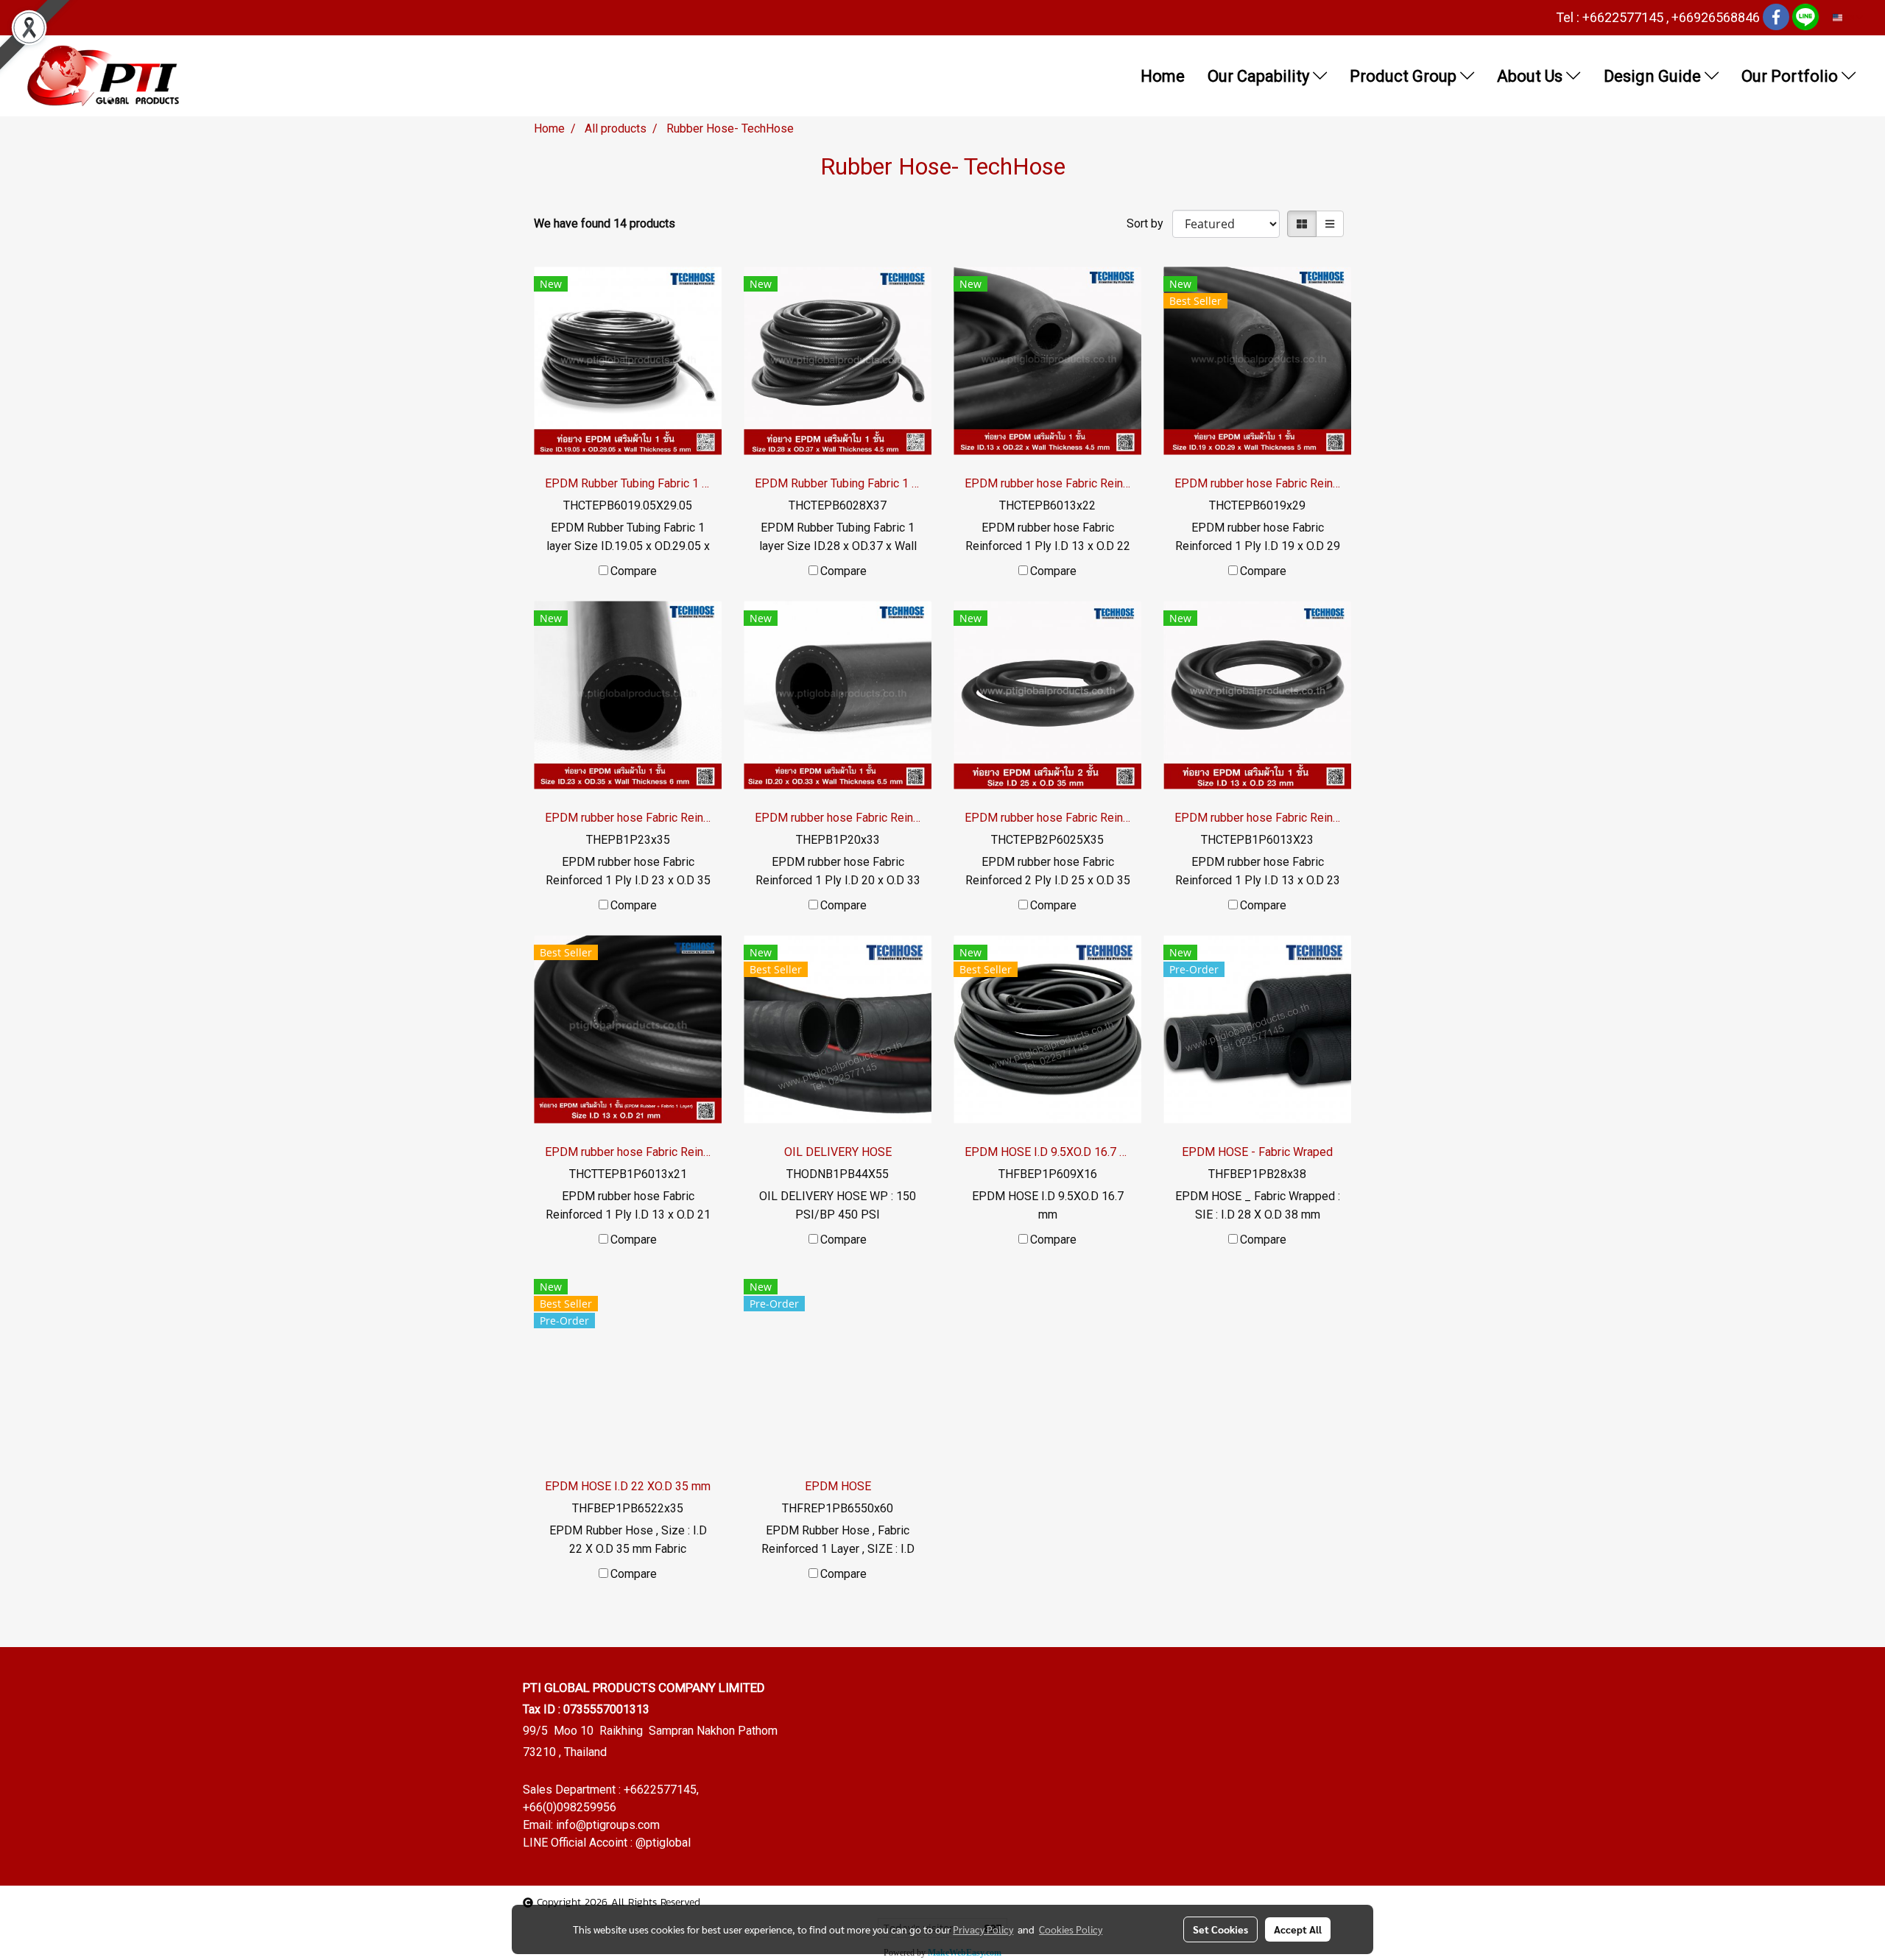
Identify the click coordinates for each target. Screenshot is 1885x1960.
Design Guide (1654, 76)
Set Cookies (1220, 1929)
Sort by (1149, 223)
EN (1849, 17)
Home (1163, 76)
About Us (1532, 76)
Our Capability (1260, 76)
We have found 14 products (605, 223)
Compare (634, 571)
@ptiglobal (663, 1843)
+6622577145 (660, 1790)
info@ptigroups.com (608, 1825)
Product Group (1405, 76)
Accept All (1298, 1929)
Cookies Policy (1071, 1929)
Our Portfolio (1791, 76)
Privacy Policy (983, 1929)
